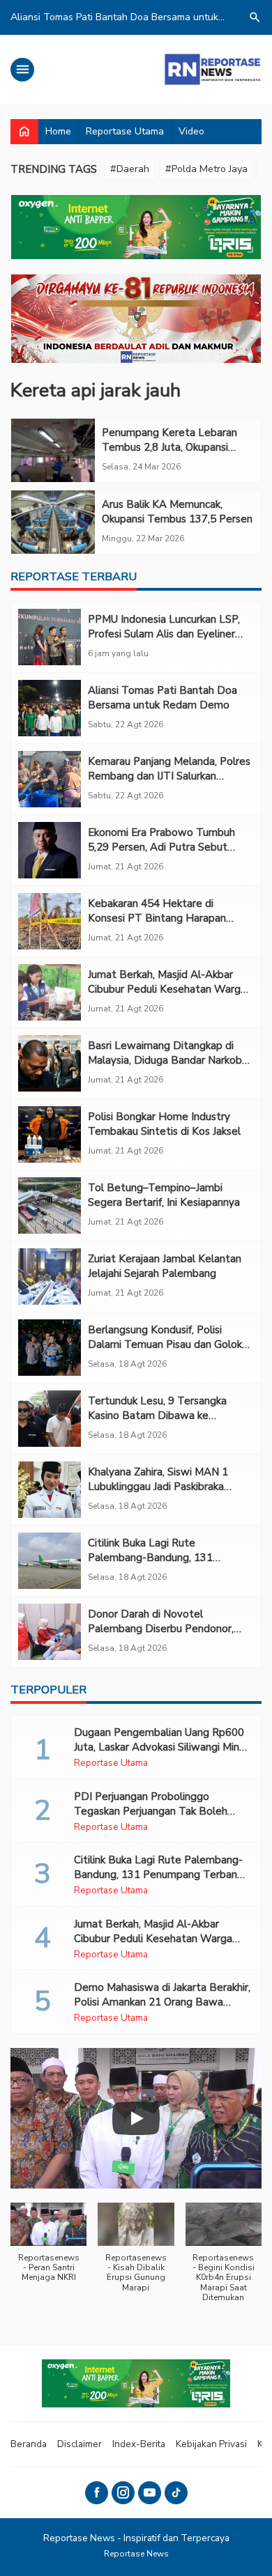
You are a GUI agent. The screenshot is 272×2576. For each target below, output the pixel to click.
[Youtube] (150, 2493)
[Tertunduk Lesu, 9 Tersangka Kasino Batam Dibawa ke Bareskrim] (50, 1419)
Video (191, 131)
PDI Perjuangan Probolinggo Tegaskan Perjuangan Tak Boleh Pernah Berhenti (151, 1811)
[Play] (136, 2118)
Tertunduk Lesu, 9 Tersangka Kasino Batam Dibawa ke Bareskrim (157, 1415)
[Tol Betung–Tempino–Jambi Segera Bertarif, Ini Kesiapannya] (50, 1205)
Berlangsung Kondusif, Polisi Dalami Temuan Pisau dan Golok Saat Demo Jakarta (165, 1344)
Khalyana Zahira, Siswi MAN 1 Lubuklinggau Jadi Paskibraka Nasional (158, 1487)
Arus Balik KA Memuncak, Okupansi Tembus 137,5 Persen (177, 512)
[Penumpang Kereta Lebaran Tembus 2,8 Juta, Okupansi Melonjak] (53, 450)
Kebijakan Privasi (211, 2444)
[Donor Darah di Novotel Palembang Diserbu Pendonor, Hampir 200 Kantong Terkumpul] (50, 1632)
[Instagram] (123, 2493)
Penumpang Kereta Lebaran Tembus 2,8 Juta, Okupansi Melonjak (169, 447)
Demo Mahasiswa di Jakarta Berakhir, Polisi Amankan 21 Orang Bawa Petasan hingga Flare (162, 2002)
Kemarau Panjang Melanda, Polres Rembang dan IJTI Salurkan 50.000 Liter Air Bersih (169, 776)
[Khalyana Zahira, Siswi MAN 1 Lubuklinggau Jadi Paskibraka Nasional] (50, 1490)
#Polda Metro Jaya (206, 169)
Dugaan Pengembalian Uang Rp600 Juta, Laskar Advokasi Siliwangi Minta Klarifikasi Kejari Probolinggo (162, 1747)
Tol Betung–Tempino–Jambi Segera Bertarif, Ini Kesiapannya (164, 1195)
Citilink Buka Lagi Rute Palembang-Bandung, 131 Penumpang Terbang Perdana (159, 1558)
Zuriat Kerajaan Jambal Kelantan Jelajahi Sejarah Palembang (165, 1266)
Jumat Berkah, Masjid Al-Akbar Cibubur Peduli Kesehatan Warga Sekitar (167, 989)
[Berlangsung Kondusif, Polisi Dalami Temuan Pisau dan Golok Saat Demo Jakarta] (50, 1348)
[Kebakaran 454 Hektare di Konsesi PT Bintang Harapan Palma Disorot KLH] (50, 921)
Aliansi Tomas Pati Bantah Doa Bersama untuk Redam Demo (163, 698)
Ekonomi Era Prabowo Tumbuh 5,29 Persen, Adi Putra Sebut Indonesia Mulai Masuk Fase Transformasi (161, 854)
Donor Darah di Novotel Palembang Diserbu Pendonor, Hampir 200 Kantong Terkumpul (165, 1629)
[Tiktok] (176, 2493)
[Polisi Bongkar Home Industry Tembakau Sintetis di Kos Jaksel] (50, 1134)
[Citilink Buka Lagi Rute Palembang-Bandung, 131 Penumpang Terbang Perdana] (50, 1561)
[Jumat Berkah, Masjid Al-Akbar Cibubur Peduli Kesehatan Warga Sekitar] (50, 992)
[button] (48, 2250)
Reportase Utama (125, 131)
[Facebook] (97, 2493)
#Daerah (130, 169)
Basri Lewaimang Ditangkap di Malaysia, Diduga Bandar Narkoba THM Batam (168, 1060)
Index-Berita (139, 2444)
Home (58, 131)
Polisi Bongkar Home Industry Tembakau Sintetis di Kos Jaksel (164, 1124)
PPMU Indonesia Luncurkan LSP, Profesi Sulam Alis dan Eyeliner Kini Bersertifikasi (164, 634)
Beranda (29, 2444)
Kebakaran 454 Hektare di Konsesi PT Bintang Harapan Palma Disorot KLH (157, 918)
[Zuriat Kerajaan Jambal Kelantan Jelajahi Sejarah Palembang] (50, 1277)
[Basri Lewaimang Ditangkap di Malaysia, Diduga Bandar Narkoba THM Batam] (50, 1063)
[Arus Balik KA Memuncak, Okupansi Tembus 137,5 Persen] (53, 522)
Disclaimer (80, 2444)
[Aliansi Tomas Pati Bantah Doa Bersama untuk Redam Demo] (50, 708)
